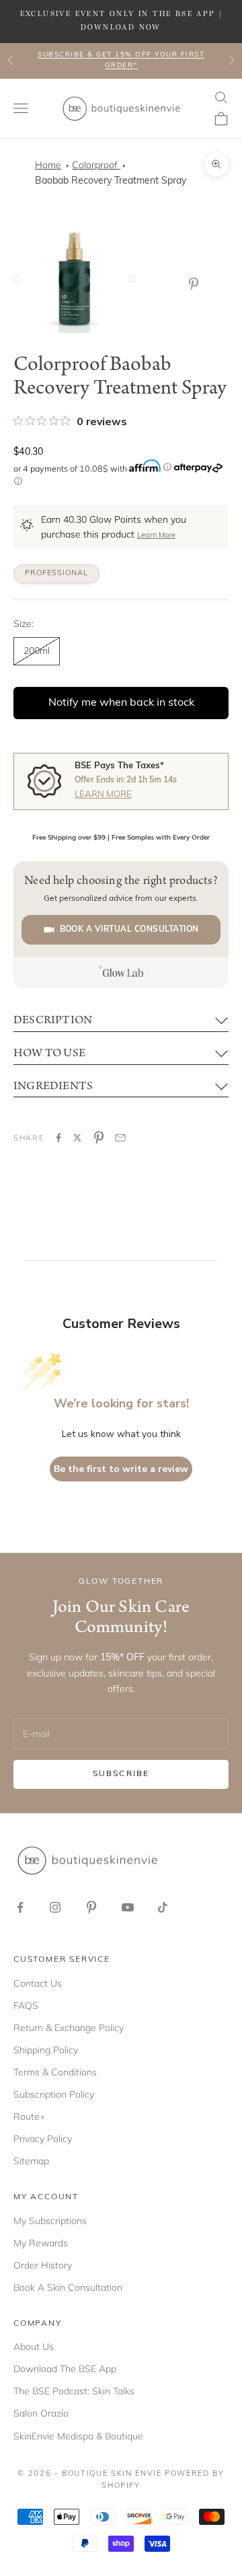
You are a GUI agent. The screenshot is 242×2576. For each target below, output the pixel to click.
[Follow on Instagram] (55, 1907)
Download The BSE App (65, 2369)
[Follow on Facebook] (20, 1907)
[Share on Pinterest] (99, 1138)
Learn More (156, 536)
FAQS (26, 2005)
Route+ (29, 2117)
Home (48, 165)
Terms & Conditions (55, 2072)
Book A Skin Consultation (68, 2287)
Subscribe (121, 1774)
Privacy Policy (43, 2139)
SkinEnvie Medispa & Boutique (78, 2436)
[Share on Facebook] (58, 1138)
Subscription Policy (54, 2094)
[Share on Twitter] (77, 1138)
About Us (34, 2347)
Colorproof (96, 165)
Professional (56, 574)
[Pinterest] (196, 284)
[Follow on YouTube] (128, 1907)
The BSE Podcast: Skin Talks (74, 2391)
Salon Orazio (41, 2413)
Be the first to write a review (121, 1469)
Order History (43, 2265)
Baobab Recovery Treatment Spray (111, 181)
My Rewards (41, 2243)
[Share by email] (120, 1138)
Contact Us (38, 1983)
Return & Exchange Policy (69, 2028)
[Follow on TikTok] (163, 1907)
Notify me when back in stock (121, 703)
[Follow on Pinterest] (91, 1907)
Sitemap (31, 2161)
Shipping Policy (46, 2050)
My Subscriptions (50, 2221)
